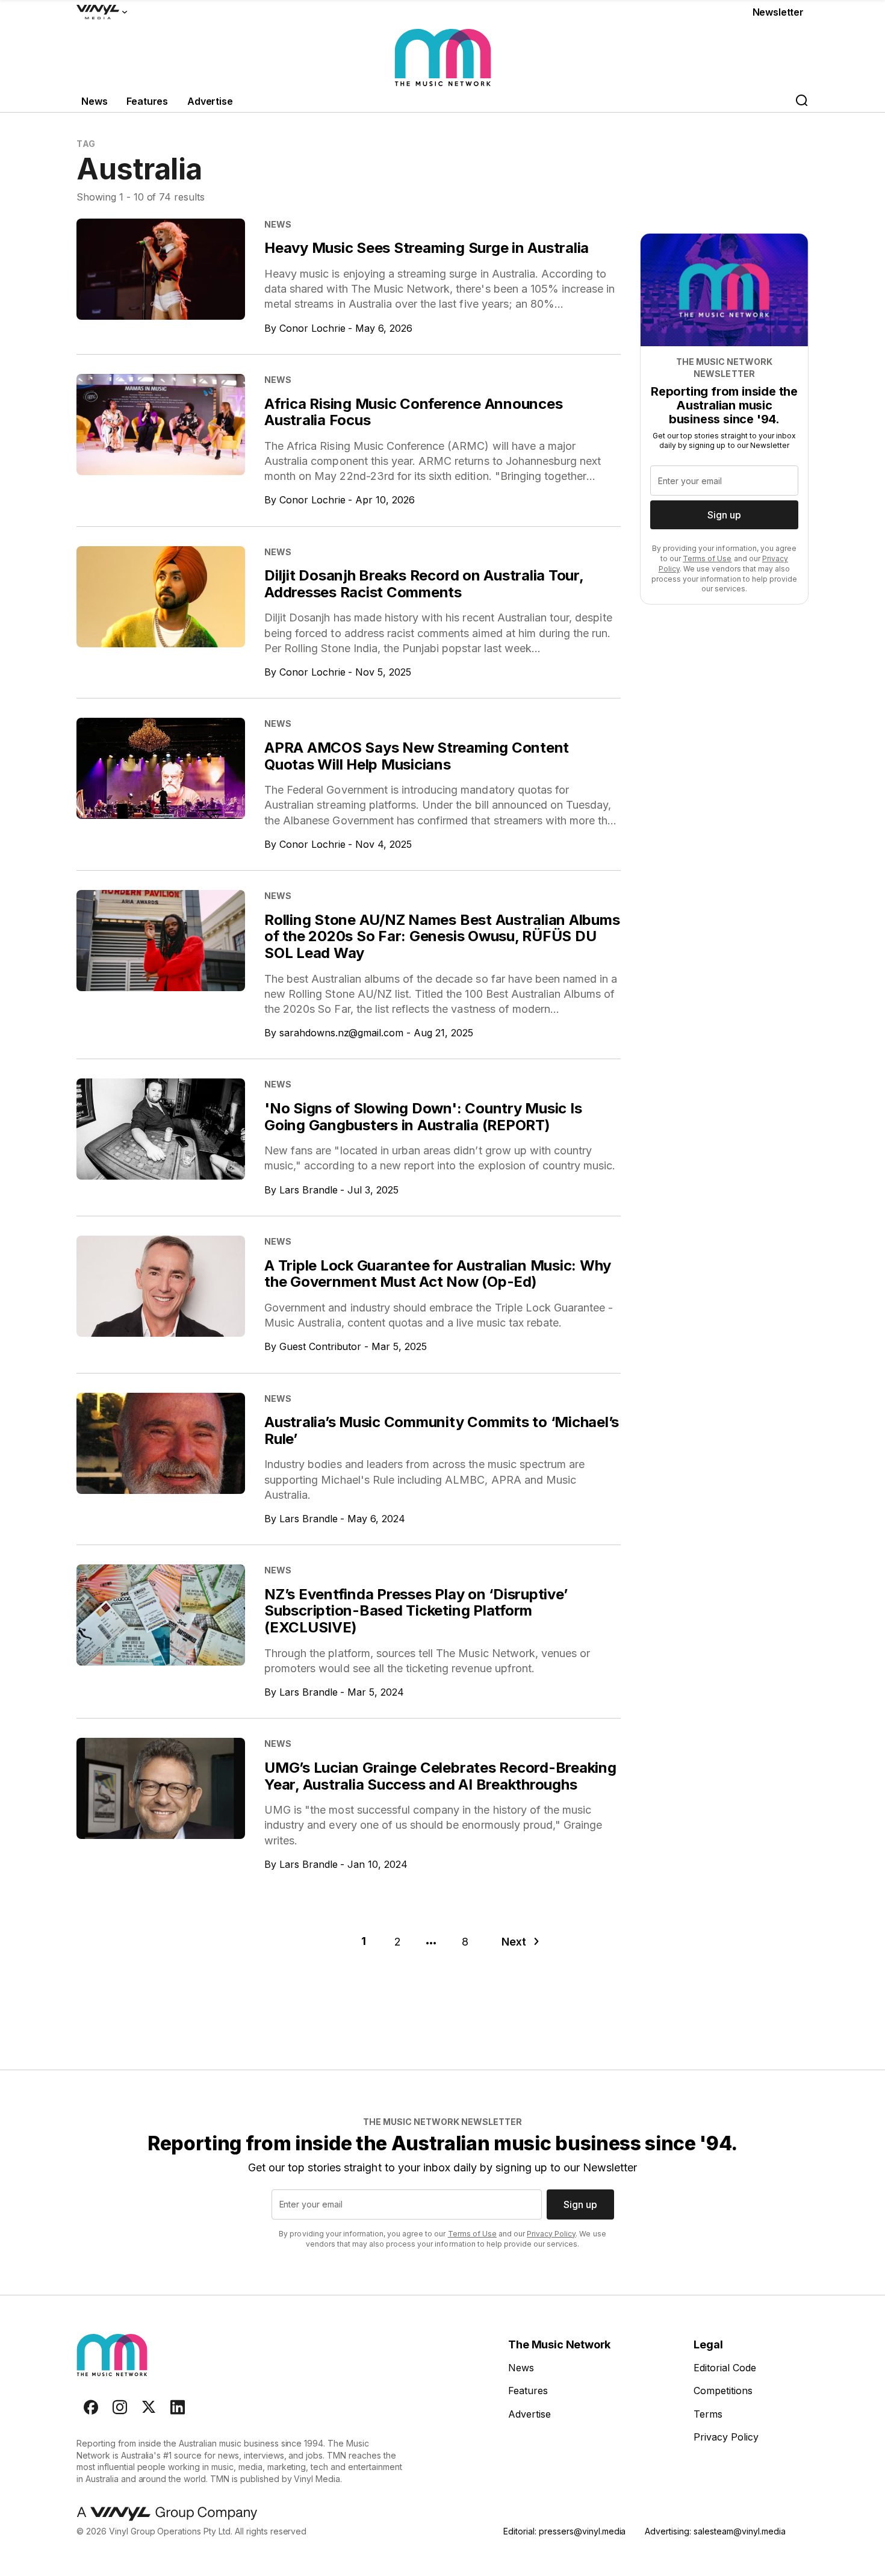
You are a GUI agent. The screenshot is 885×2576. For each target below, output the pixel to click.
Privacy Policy (551, 2234)
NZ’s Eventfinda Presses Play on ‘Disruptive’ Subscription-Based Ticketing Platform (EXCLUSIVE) (416, 1611)
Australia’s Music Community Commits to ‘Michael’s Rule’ (442, 1430)
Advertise (210, 101)
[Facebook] (91, 2407)
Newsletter (778, 12)
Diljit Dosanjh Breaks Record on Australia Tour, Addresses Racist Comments (424, 584)
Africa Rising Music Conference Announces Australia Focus (413, 412)
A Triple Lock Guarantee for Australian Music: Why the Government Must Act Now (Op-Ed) (438, 1274)
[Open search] (801, 101)
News (94, 101)
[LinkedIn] (178, 2407)
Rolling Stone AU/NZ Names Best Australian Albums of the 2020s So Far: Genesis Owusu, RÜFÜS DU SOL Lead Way (442, 936)
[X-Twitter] (149, 2407)
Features (147, 101)
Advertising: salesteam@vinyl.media (715, 2531)
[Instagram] (120, 2407)
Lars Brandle (309, 1190)
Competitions (723, 2391)
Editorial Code (725, 2368)
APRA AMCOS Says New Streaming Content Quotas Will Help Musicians (417, 756)
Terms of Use (707, 558)
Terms (708, 2414)
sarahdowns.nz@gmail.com (341, 1033)
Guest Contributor (320, 1346)
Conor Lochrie (312, 328)
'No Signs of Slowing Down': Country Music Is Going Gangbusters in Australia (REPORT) (423, 1117)
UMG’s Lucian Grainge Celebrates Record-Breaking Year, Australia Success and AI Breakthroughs (440, 1776)
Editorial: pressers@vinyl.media (564, 2531)
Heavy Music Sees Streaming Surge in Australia (427, 248)
